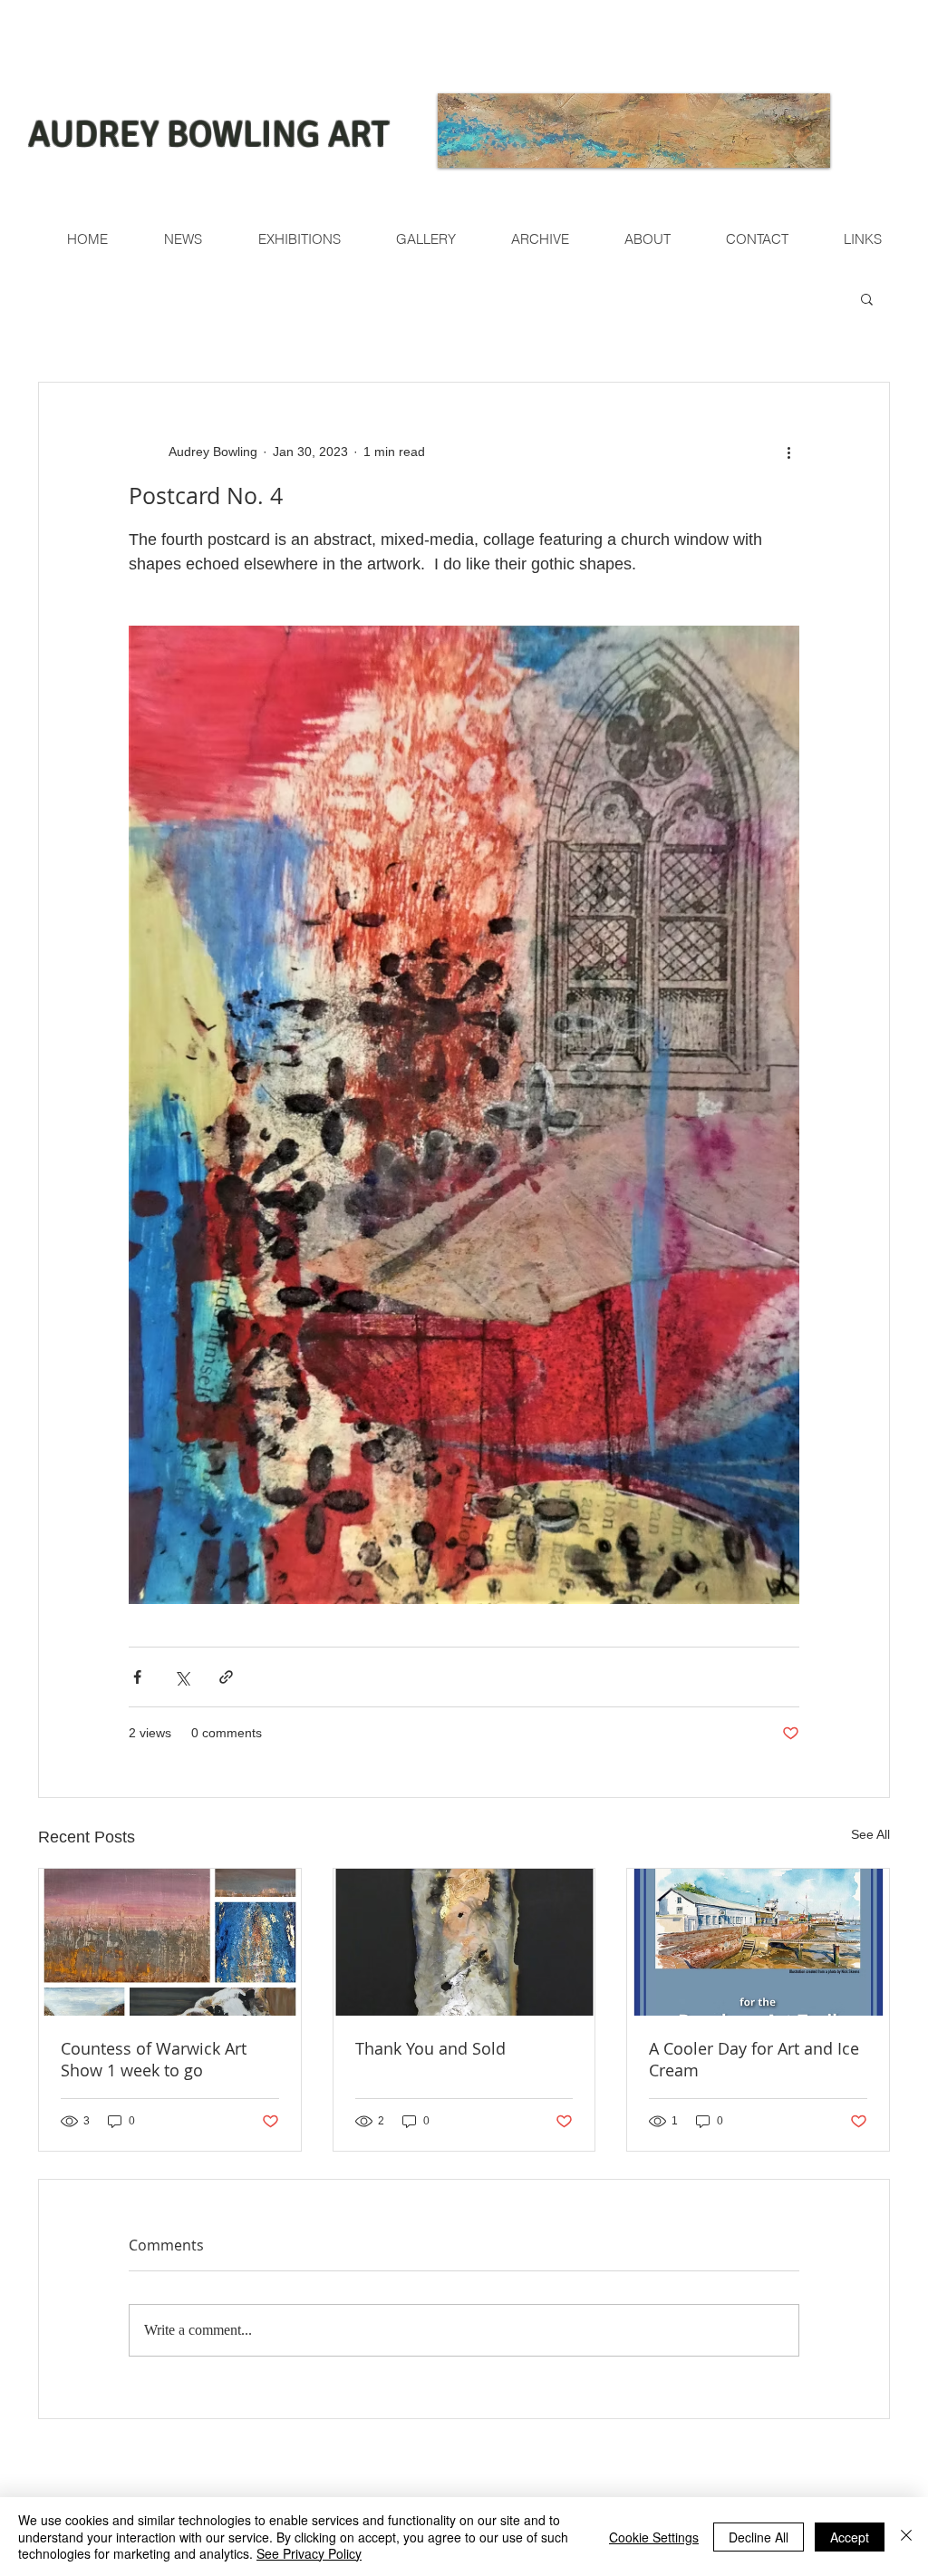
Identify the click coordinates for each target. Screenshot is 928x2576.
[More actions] (788, 452)
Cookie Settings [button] (654, 2537)
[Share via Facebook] (137, 1677)
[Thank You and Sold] (464, 1942)
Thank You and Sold (430, 2048)
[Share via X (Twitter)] (182, 1677)
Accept (850, 2537)
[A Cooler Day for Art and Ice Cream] (758, 1942)
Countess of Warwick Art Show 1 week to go (154, 2059)
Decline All (759, 2537)
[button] (867, 298)
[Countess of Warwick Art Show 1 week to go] (170, 1942)
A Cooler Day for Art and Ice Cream (754, 2059)
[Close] (906, 2537)
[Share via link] (226, 1677)
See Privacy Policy (309, 2553)
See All (870, 1834)
